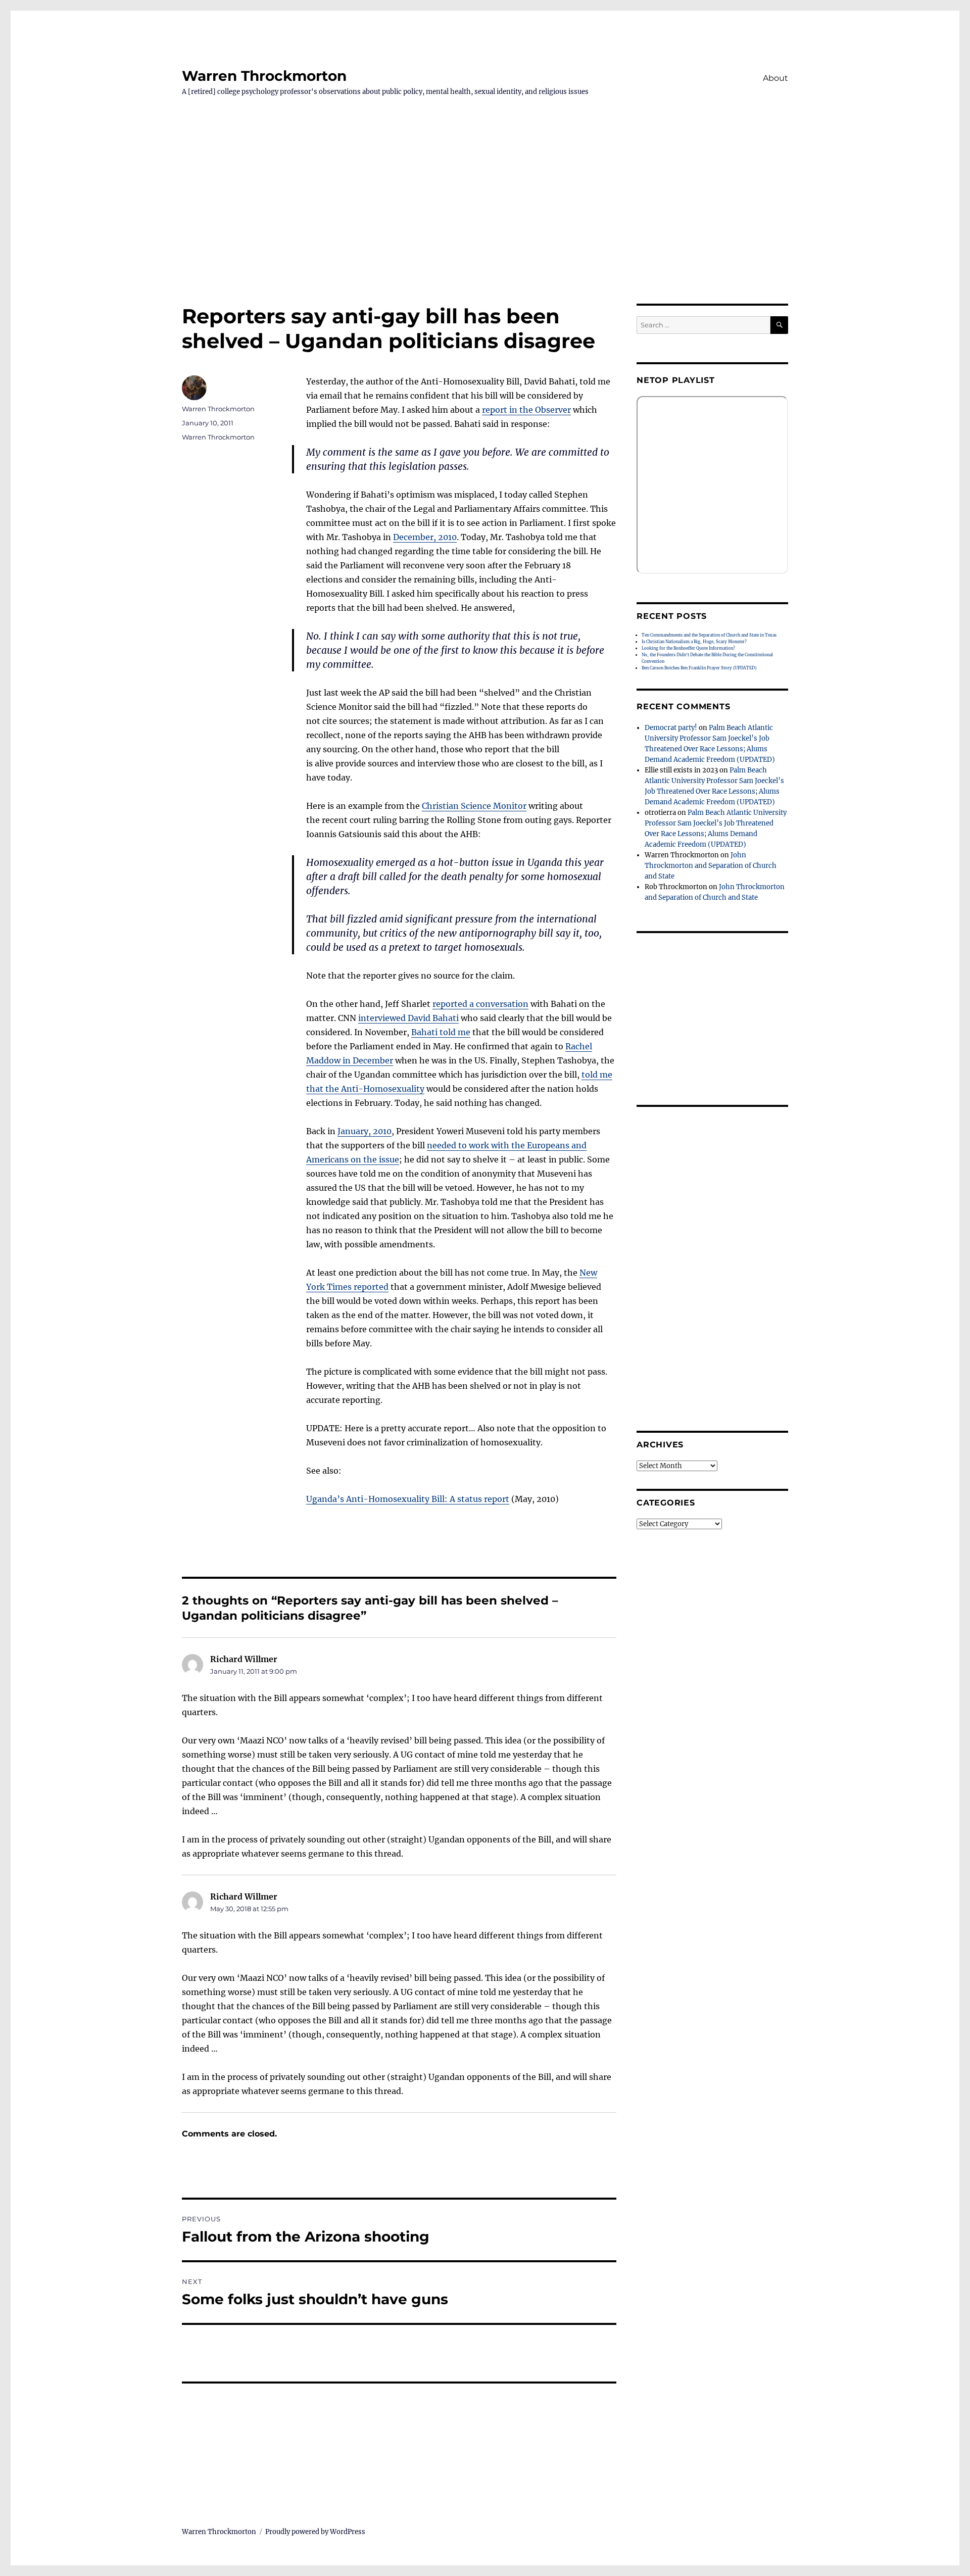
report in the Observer (526, 410)
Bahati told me (441, 1032)
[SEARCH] (779, 325)
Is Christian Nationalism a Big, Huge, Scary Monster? (694, 642)
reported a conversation (480, 1004)
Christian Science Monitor (474, 806)
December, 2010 (425, 537)
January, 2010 (365, 1131)
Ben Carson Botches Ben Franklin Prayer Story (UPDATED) (699, 668)
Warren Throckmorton (264, 76)
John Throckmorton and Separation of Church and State (711, 866)
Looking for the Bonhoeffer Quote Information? (688, 648)
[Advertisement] (485, 229)
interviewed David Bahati (408, 1018)
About (775, 78)
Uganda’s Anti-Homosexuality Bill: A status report (408, 1499)
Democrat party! (671, 728)
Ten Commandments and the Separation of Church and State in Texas (709, 635)
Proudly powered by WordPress (315, 2532)
